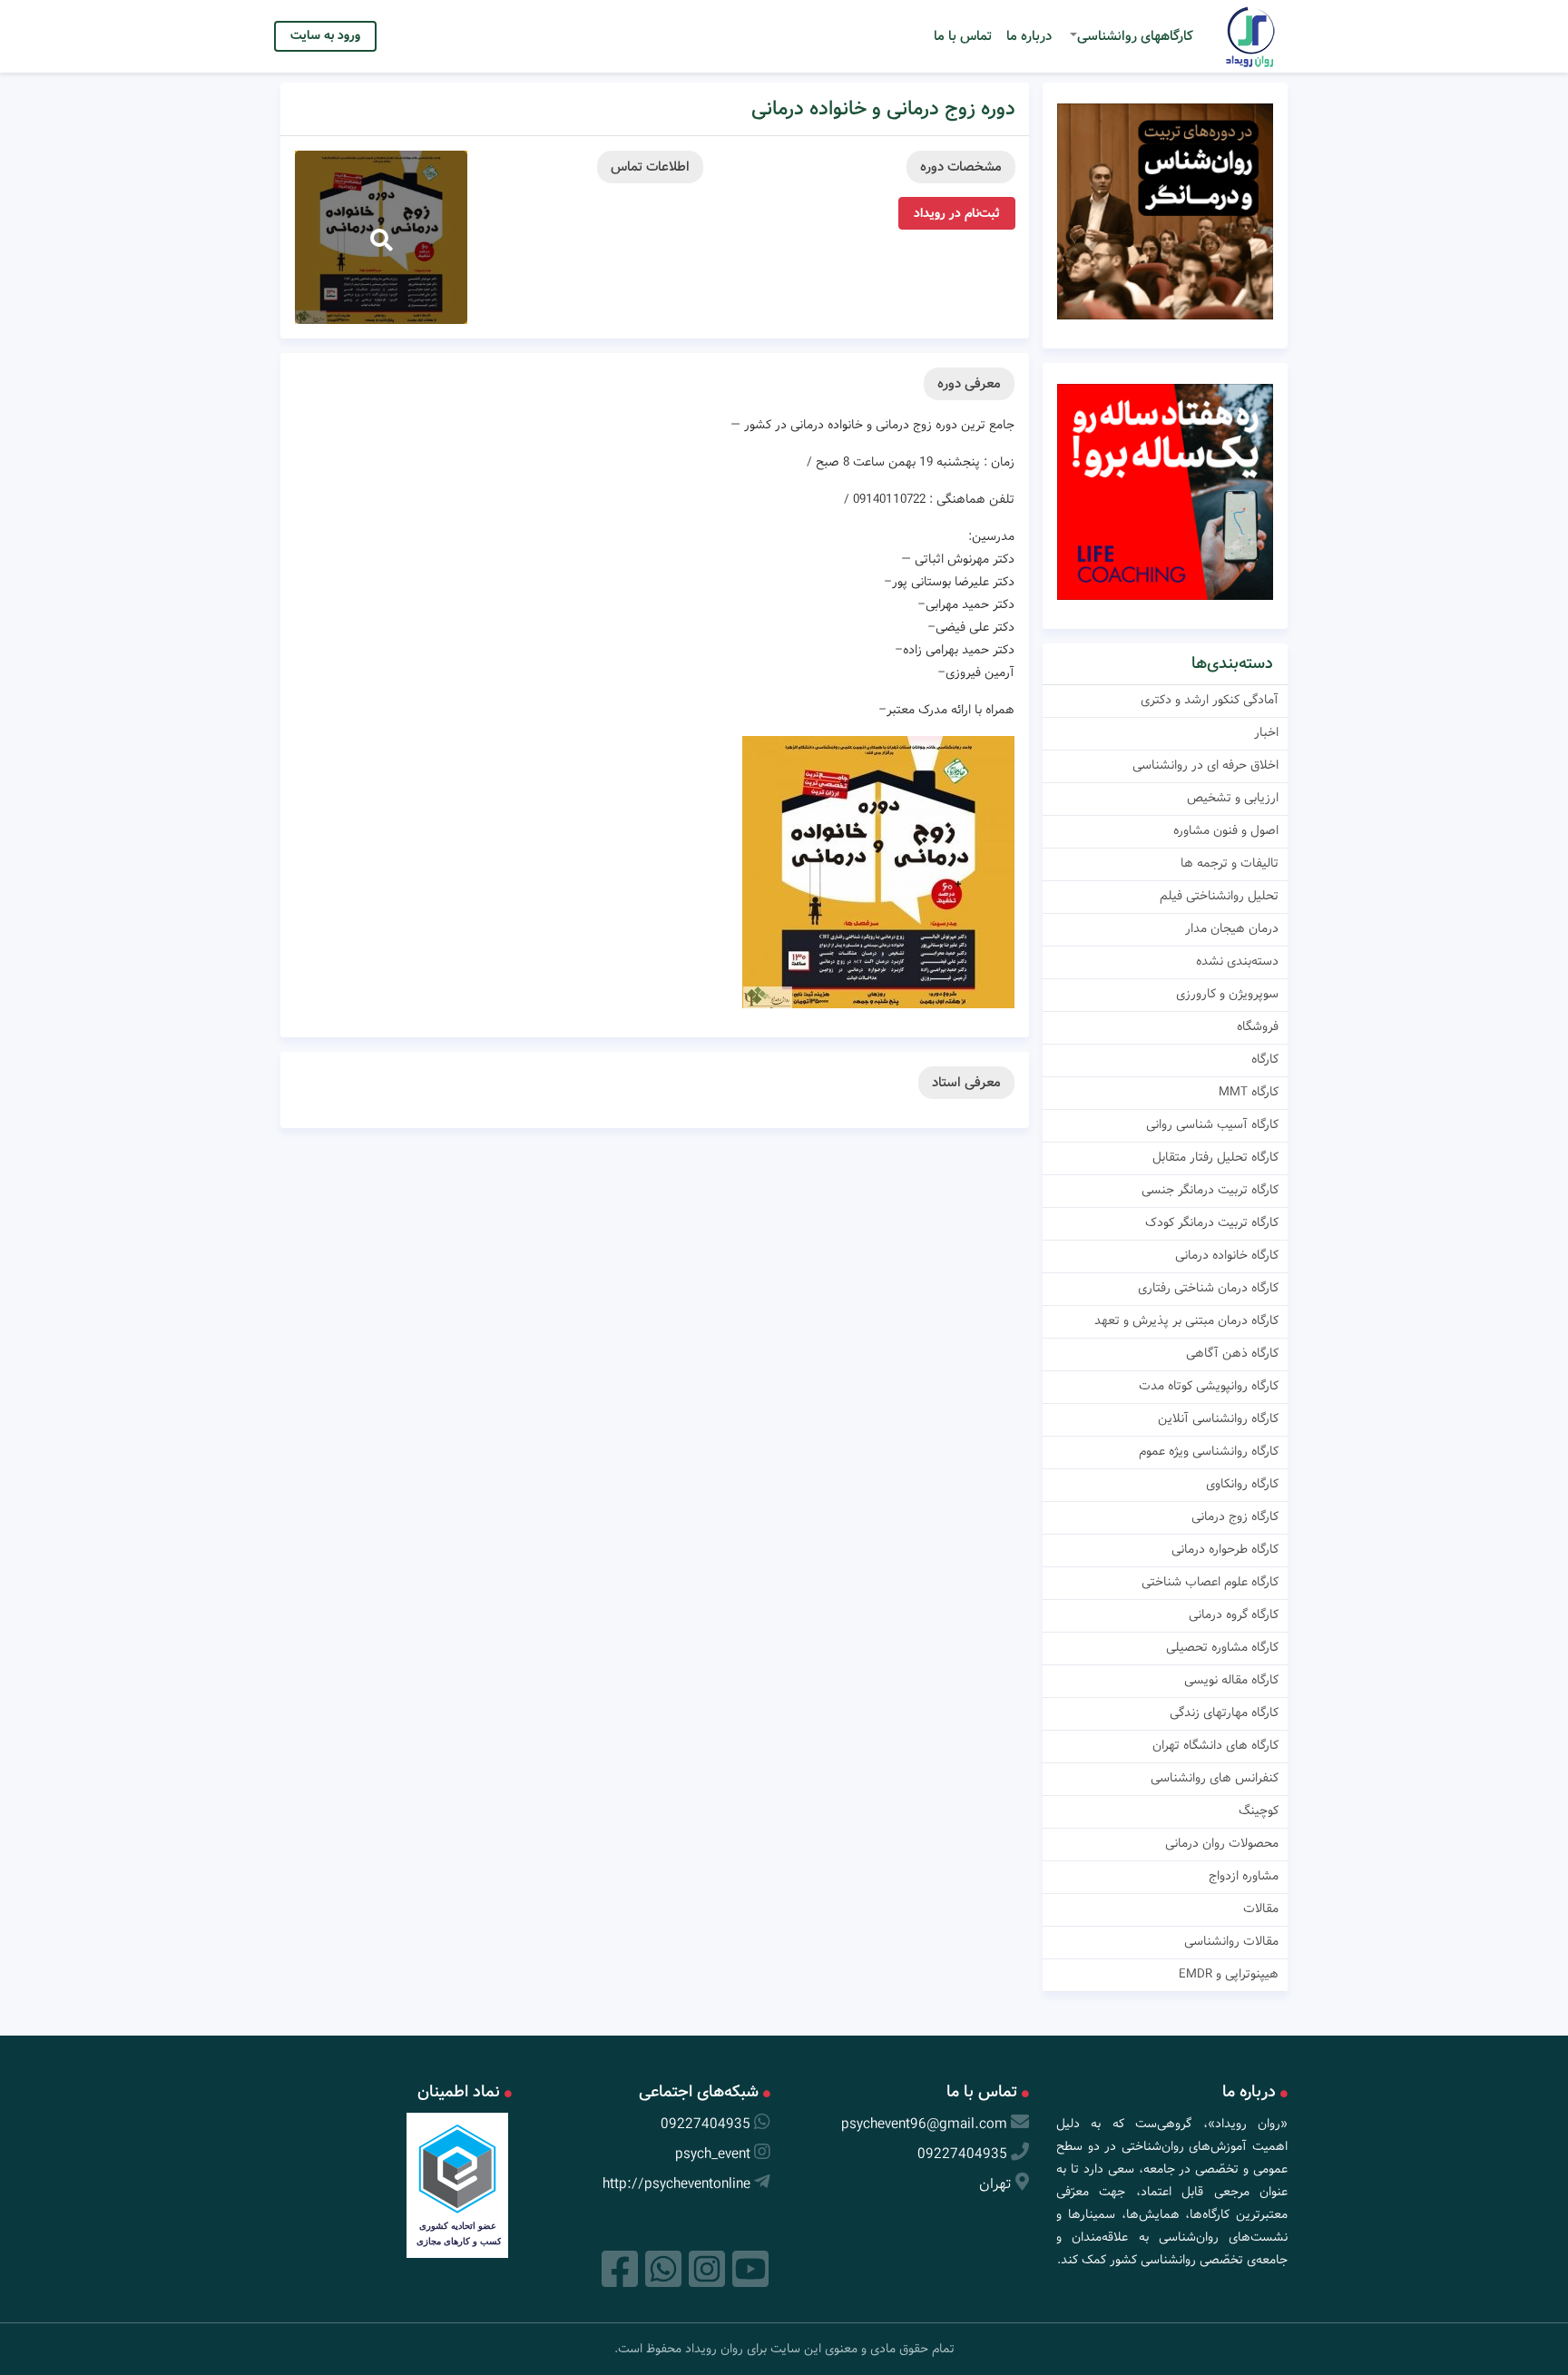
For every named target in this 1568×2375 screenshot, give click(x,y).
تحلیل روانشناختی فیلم (1219, 896)
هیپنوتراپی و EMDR (1229, 1974)
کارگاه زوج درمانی (1235, 1516)
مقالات (1261, 1909)
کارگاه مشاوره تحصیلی (1222, 1647)
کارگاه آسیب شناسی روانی (1212, 1124)
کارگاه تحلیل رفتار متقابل (1215, 1157)
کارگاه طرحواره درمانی (1225, 1549)
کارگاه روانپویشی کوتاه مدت (1209, 1386)
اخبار (1266, 732)
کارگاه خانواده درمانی (1227, 1255)
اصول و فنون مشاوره (1226, 830)
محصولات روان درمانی (1222, 1843)
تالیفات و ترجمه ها (1230, 863)
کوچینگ (1259, 1811)
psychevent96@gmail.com (924, 2124)
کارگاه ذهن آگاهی (1232, 1353)
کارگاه (1265, 1059)
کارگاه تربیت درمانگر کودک (1212, 1222)
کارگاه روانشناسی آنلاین (1218, 1418)
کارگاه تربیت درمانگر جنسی (1210, 1190)
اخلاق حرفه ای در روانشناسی (1205, 765)
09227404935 (962, 2154)
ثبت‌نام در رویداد (957, 213)
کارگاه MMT (1249, 1092)
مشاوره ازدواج (1244, 1876)
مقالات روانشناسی (1231, 1941)
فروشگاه (1258, 1026)
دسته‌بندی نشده (1237, 961)
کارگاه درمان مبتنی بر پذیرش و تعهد (1186, 1320)
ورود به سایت (325, 35)
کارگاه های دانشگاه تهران (1215, 1745)
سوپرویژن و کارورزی (1227, 994)
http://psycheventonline (676, 2184)
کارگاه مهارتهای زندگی (1224, 1713)
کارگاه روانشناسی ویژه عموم (1209, 1451)
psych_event (713, 2154)
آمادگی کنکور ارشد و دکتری (1210, 700)
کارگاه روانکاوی (1242, 1484)
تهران (995, 2184)
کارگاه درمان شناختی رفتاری (1208, 1288)
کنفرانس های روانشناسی (1215, 1778)
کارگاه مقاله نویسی (1231, 1680)
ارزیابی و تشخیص (1233, 798)
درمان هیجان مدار (1232, 928)
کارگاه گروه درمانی (1234, 1614)
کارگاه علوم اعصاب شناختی (1210, 1582)
